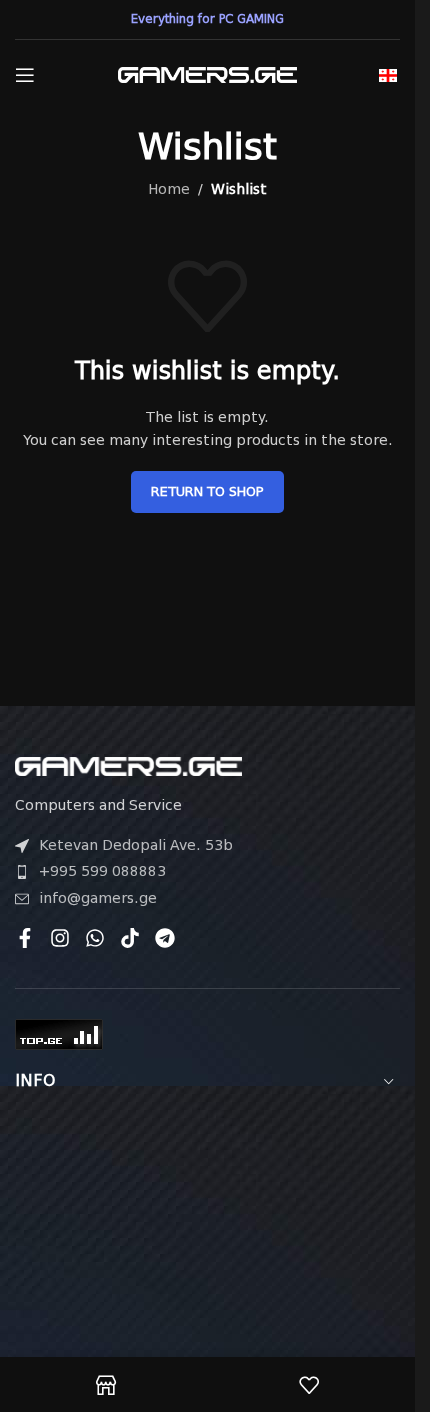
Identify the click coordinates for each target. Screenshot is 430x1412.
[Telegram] (165, 938)
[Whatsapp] (95, 938)
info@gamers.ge (98, 898)
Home (169, 189)
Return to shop (207, 491)
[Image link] (128, 765)
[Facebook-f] (25, 938)
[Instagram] (60, 938)
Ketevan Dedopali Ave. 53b (136, 845)
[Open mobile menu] (25, 75)
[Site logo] (208, 74)
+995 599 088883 (102, 871)
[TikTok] (130, 938)
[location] (207, 1228)
